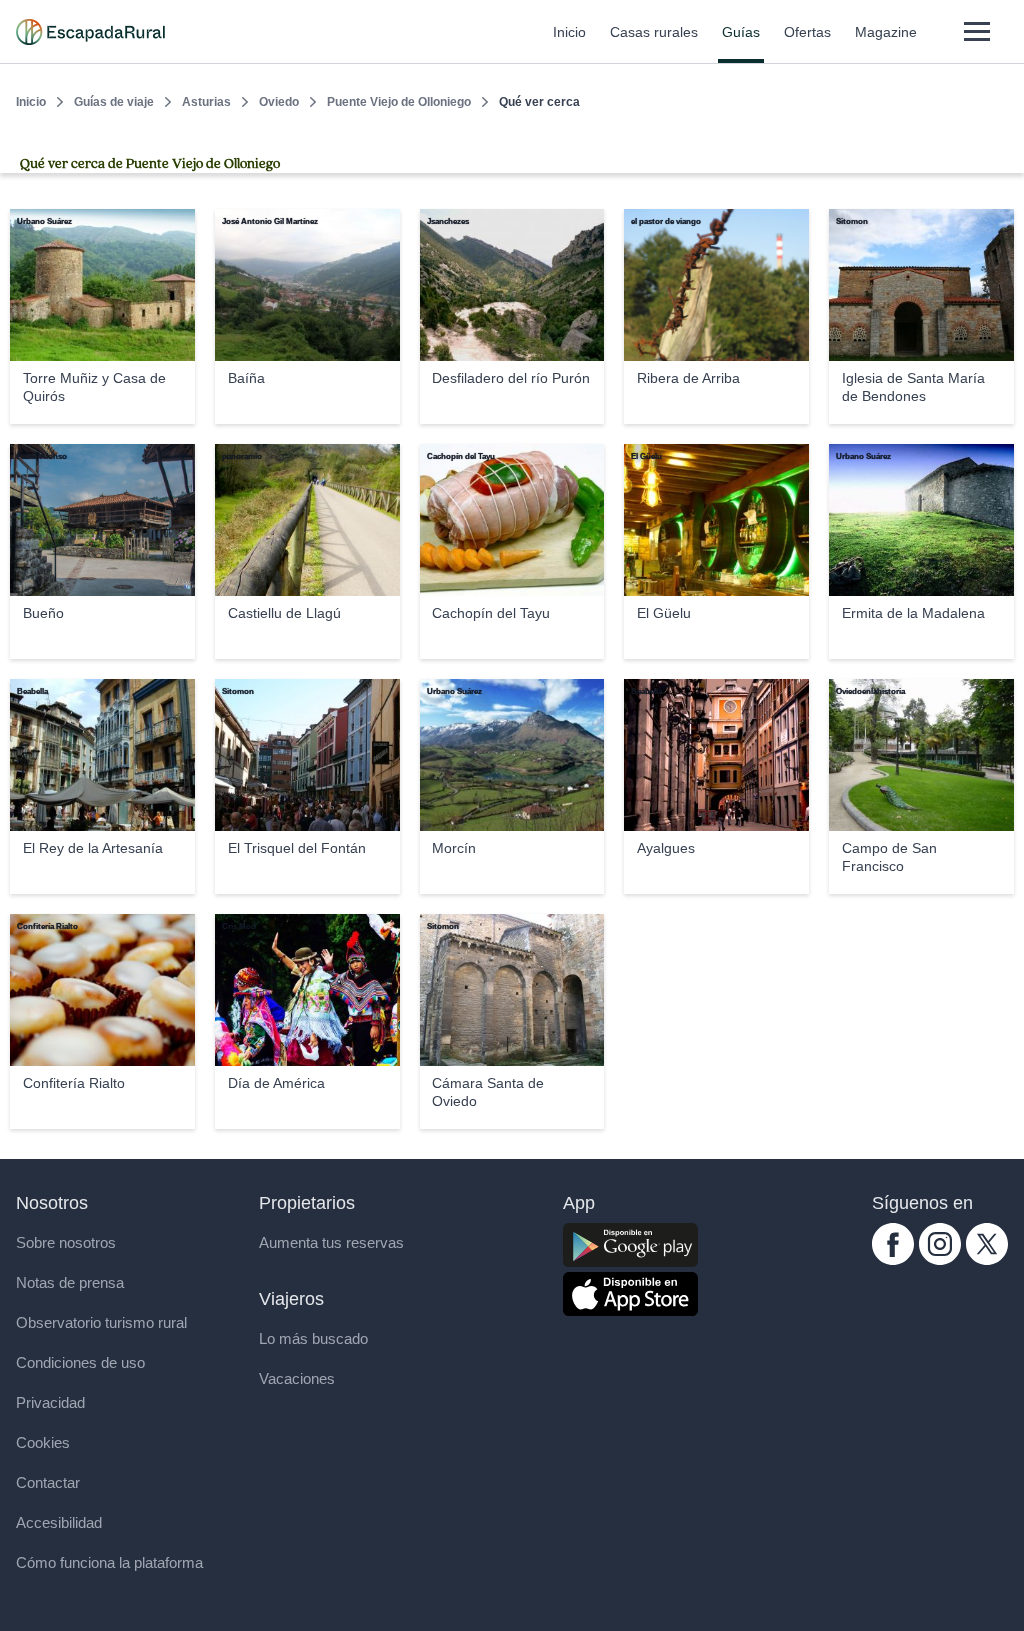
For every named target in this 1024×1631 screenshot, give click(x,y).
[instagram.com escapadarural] (940, 1259)
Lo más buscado (313, 1338)
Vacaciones (297, 1378)
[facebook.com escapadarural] (893, 1259)
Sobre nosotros (66, 1242)
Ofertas (807, 32)
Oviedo (279, 102)
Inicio (569, 32)
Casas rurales (654, 32)
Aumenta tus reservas (331, 1242)
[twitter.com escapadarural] (987, 1259)
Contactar (48, 1482)
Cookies (43, 1442)
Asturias (206, 102)
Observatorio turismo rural (101, 1322)
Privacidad (50, 1402)
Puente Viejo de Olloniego (399, 102)
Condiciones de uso (80, 1362)
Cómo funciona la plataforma (109, 1562)
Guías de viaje (114, 102)
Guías (741, 32)
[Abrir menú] (976, 31)
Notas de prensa (70, 1282)
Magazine (886, 32)
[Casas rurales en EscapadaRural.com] (90, 32)
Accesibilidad (59, 1522)
